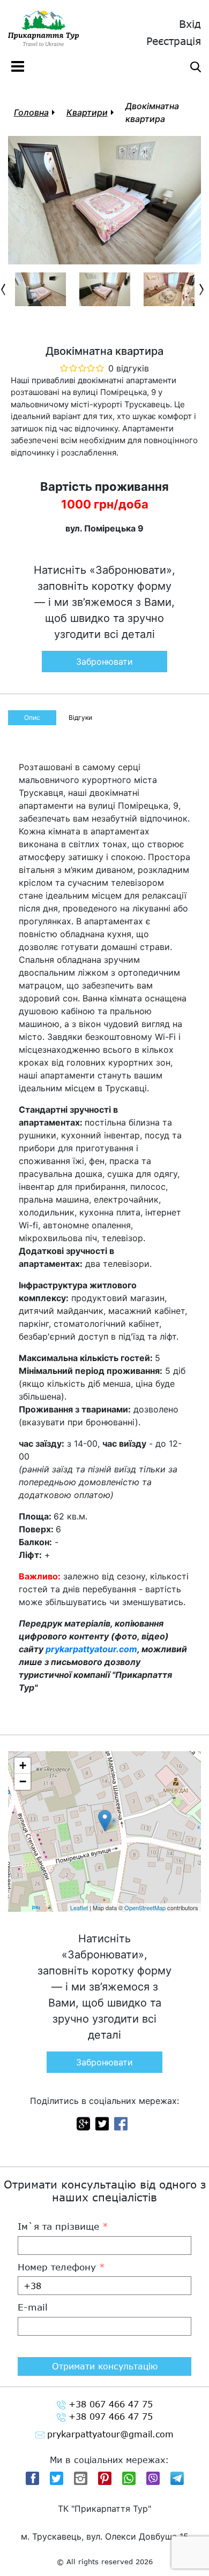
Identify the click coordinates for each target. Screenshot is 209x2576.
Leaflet (79, 1908)
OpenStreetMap (145, 1908)
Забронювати (104, 662)
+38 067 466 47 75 (111, 2404)
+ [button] (23, 1765)
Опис (32, 717)
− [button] (23, 1781)
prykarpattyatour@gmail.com (110, 2434)
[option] (40, 289)
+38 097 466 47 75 (111, 2416)
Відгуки (80, 717)
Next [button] (204, 290)
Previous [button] (5, 290)
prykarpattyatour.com (91, 1649)
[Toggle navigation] (18, 66)
